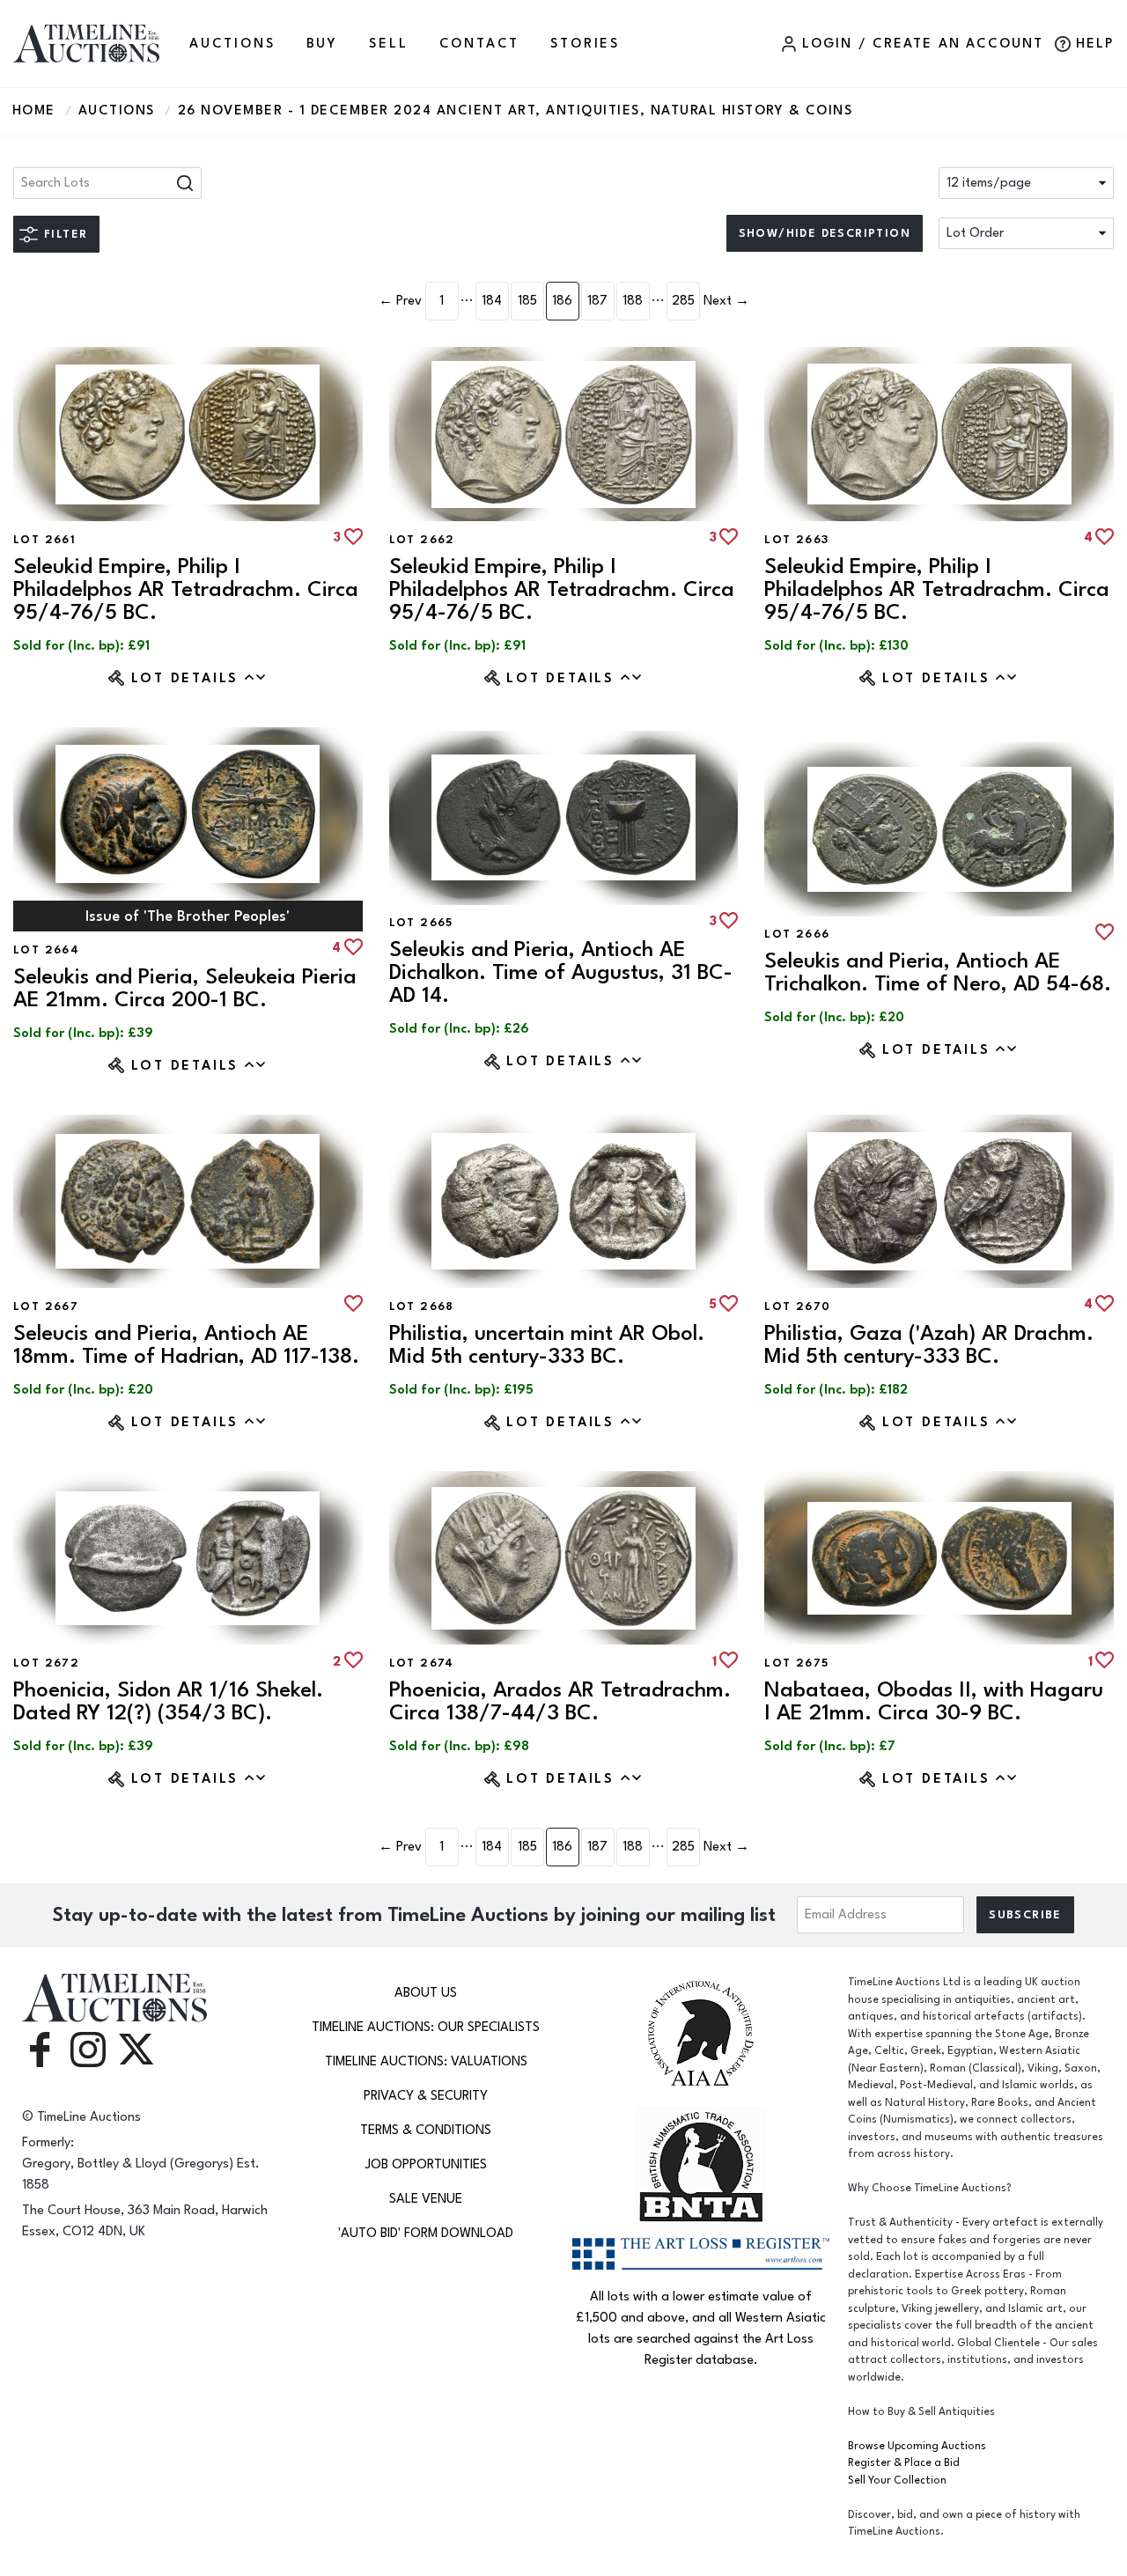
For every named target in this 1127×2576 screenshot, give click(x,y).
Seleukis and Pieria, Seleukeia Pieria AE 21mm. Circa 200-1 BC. (185, 988)
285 (683, 301)
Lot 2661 (44, 540)
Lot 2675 (796, 1663)
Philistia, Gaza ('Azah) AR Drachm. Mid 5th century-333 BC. (929, 1345)
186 (562, 301)
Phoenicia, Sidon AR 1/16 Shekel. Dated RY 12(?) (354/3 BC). (168, 1701)
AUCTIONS (232, 44)
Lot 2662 (422, 540)
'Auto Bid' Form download (426, 2233)
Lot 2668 (422, 1306)
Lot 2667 (46, 1306)
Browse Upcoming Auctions (917, 2446)
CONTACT (480, 44)
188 (633, 301)
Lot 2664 (46, 950)
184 (492, 301)
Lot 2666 (797, 934)
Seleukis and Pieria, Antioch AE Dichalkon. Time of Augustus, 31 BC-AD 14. (561, 972)
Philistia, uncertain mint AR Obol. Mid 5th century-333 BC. (547, 1345)
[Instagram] (88, 2048)
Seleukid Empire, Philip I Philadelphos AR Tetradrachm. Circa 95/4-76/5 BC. (186, 589)
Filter (66, 234)
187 (597, 301)
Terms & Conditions (426, 2130)
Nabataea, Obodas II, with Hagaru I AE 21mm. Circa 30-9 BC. (934, 1701)
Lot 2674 (422, 1663)
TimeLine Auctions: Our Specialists (426, 2027)
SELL (388, 44)
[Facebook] (40, 2048)
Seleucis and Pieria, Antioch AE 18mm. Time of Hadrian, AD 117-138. (186, 1345)
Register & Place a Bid (904, 2463)
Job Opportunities (426, 2164)
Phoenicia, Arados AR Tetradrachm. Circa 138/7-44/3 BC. (560, 1701)
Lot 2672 (46, 1663)
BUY (322, 44)
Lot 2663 (796, 540)
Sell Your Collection (897, 2480)
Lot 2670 (797, 1306)
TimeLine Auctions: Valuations (426, 2061)
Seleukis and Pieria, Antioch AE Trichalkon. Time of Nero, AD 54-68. (938, 972)
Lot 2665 (421, 923)
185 (527, 301)
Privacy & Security (426, 2096)
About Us (426, 1993)
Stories (585, 44)
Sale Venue (426, 2199)
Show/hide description (825, 233)
